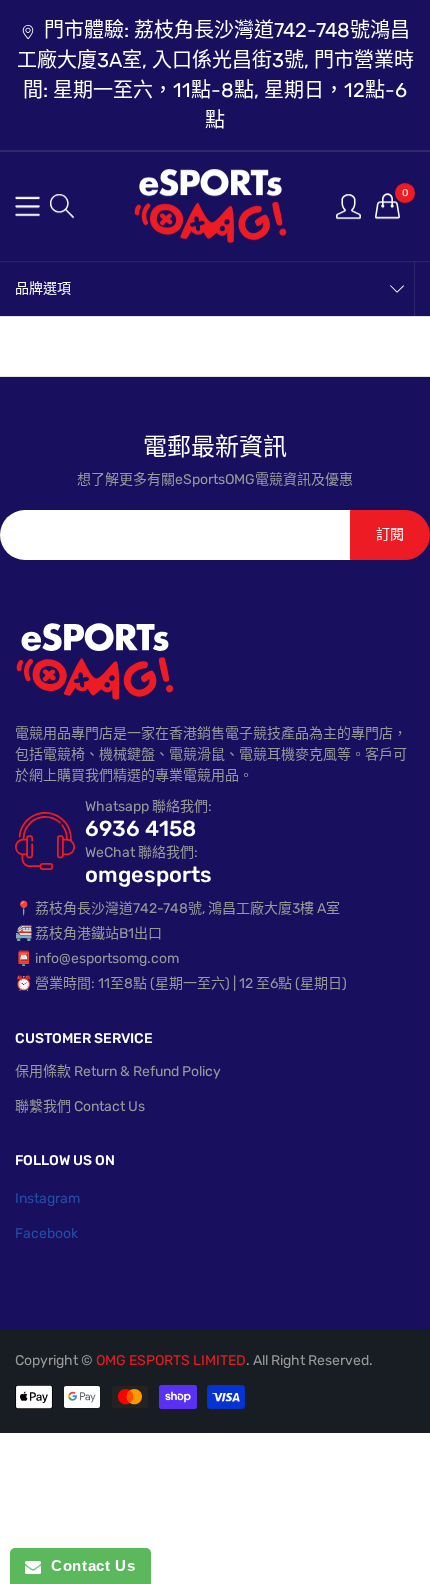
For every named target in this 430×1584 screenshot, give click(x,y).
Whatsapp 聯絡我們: (148, 806)
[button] (62, 206)
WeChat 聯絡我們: (141, 852)
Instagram (47, 1198)
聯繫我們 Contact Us (80, 1106)
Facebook (46, 1233)
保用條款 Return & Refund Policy (118, 1071)
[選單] (27, 206)
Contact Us (88, 1565)
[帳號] (348, 205)
